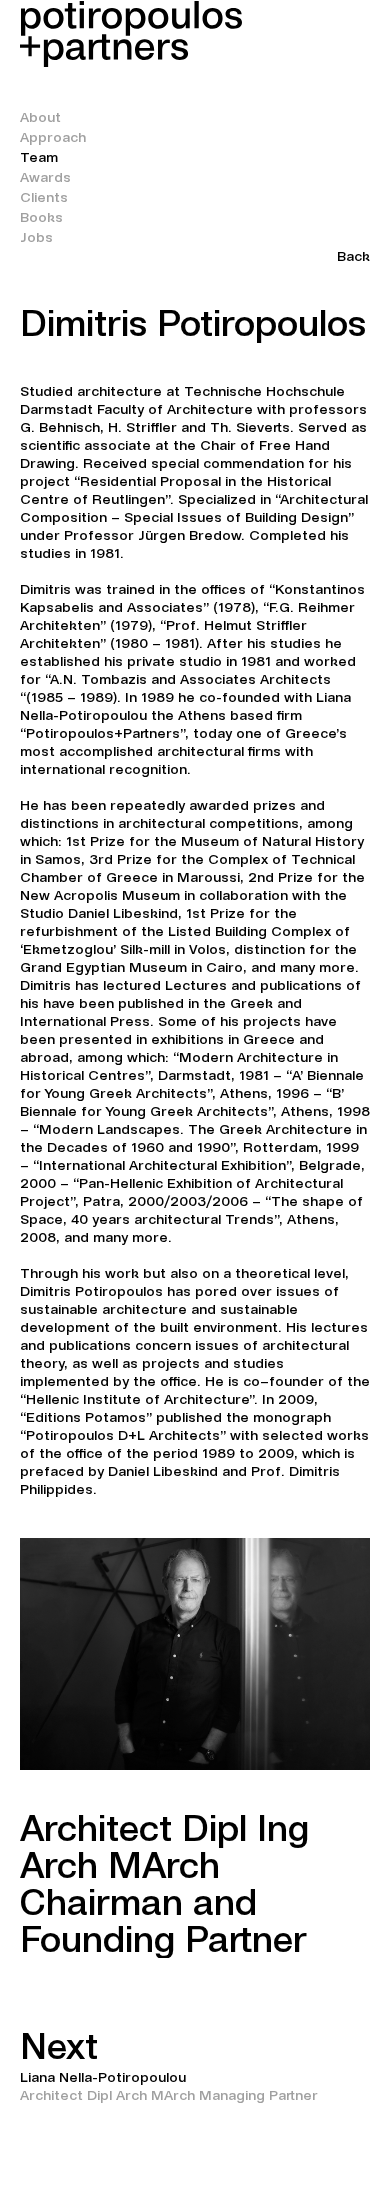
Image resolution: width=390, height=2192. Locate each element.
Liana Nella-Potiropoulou (103, 2077)
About (40, 117)
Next (59, 2046)
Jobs (36, 237)
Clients (44, 197)
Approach (53, 137)
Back (353, 256)
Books (41, 217)
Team (39, 157)
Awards (45, 177)
